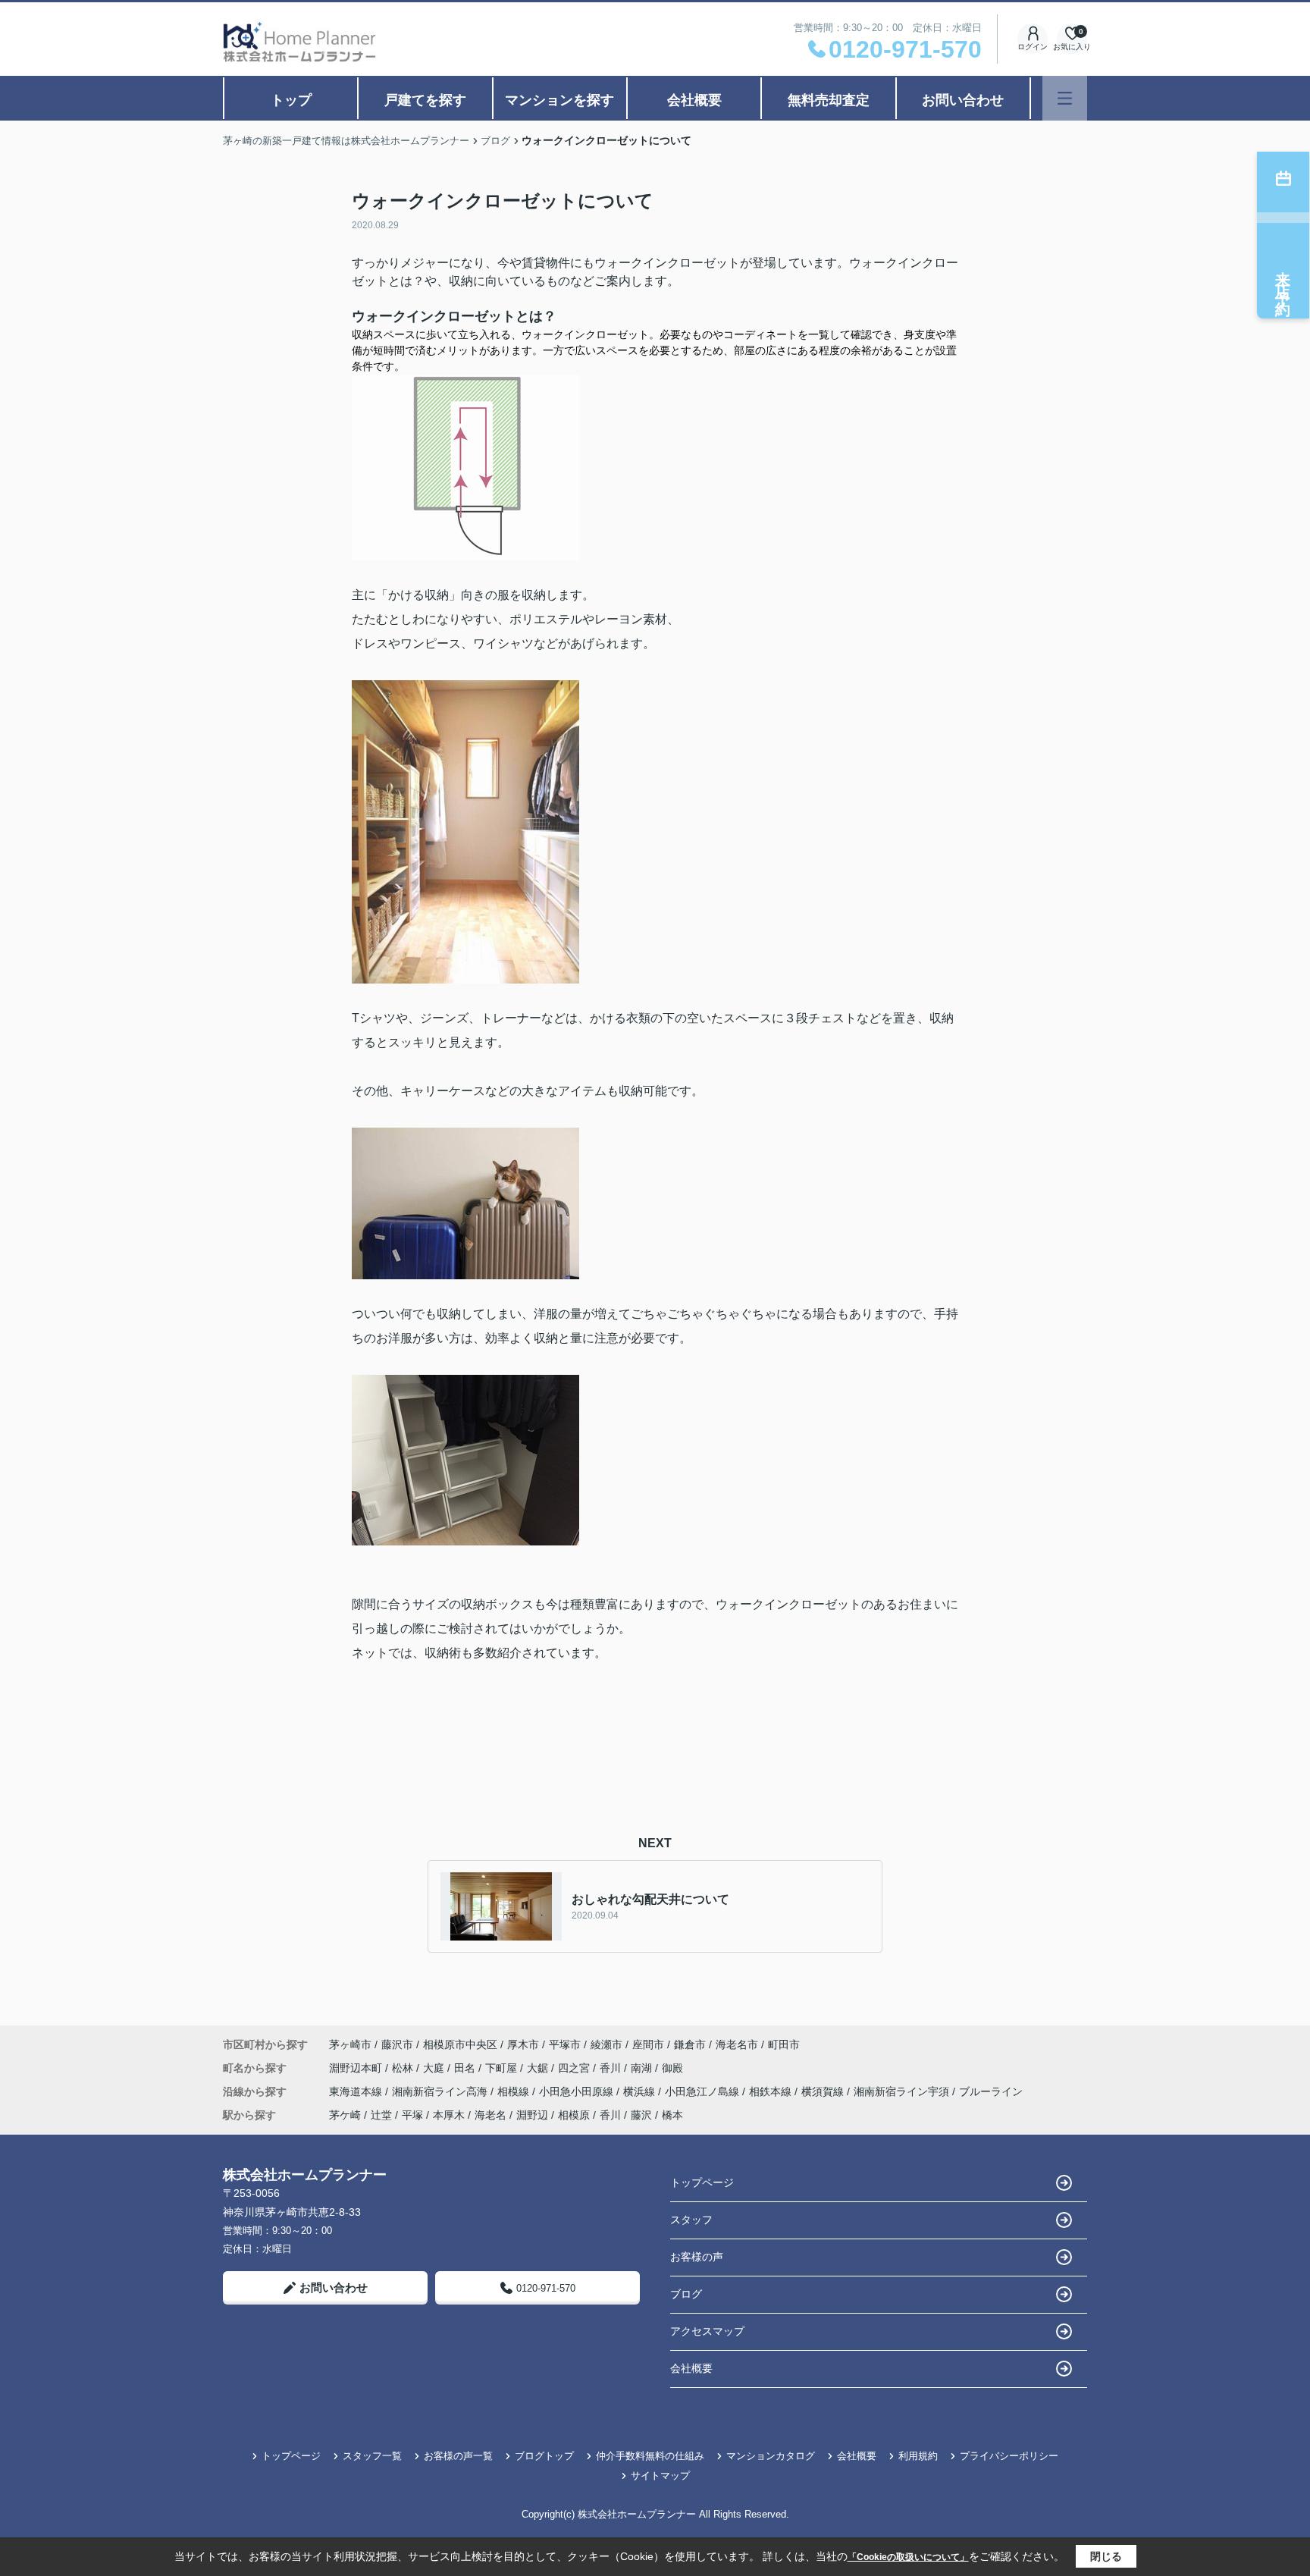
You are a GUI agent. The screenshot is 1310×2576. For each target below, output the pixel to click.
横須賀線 (824, 2091)
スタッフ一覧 (372, 2456)
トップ (291, 100)
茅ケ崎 (345, 2115)
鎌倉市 (690, 2044)
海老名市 (737, 2044)
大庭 (435, 2068)
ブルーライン (991, 2091)
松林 (404, 2068)
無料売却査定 (829, 100)
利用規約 (918, 2456)
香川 (612, 2068)
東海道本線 (357, 2091)
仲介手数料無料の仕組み (650, 2456)
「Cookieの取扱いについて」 (908, 2557)
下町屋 (503, 2068)
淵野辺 (532, 2115)
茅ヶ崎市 (350, 2044)
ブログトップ (544, 2456)
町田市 (784, 2044)
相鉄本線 (772, 2091)
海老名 (490, 2115)
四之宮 (575, 2068)
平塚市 (565, 2044)
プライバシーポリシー (1009, 2456)
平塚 (412, 2115)
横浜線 (641, 2091)
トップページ (702, 2182)
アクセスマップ (707, 2331)
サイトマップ (660, 2476)
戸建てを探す (425, 100)
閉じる (1106, 2556)
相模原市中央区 (460, 2044)
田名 (466, 2068)
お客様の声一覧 (458, 2456)
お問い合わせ (963, 100)
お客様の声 (697, 2257)
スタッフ (691, 2220)
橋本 (672, 2115)
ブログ (686, 2294)
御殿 (672, 2068)
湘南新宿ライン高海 (441, 2091)
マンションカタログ (771, 2456)
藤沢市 (397, 2044)
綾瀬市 (606, 2044)
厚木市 (523, 2044)
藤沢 (641, 2115)
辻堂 (381, 2115)
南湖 (643, 2068)
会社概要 (694, 100)
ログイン (1033, 47)
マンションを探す (559, 100)
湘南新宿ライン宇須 (903, 2091)
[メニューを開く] (1065, 98)
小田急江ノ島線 (704, 2091)
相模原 (574, 2115)
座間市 (648, 2044)
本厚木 (449, 2115)
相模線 (515, 2091)
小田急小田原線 (578, 2091)
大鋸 (539, 2068)
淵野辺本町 (357, 2068)
